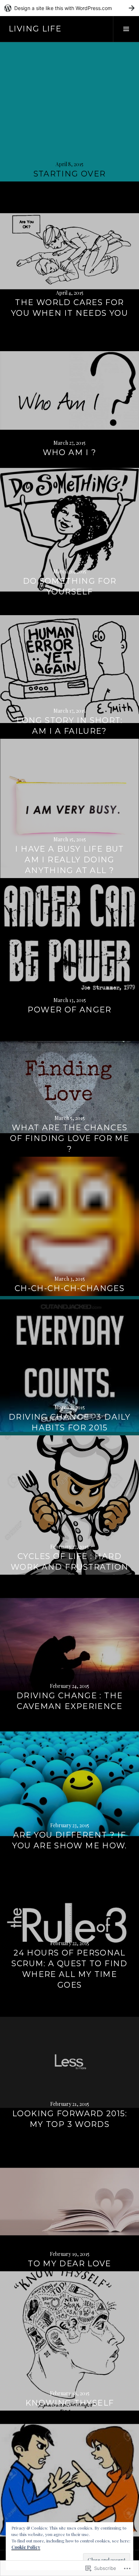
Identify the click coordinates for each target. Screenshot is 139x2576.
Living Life (35, 29)
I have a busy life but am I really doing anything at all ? (69, 860)
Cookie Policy (26, 2547)
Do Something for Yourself (70, 586)
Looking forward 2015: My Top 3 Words (69, 2119)
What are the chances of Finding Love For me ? (69, 1138)
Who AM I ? (70, 452)
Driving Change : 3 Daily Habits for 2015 (69, 1422)
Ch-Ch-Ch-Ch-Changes (69, 1288)
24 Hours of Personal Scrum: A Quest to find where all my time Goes (69, 1969)
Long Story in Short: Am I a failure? (69, 726)
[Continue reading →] (69, 112)
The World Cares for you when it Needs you (69, 308)
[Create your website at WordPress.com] (69, 8)
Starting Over (70, 174)
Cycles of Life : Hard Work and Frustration (70, 1562)
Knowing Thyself (70, 2403)
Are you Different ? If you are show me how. (69, 1840)
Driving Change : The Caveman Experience (70, 1701)
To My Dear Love (69, 2264)
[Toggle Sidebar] (126, 29)
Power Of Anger (69, 1010)
